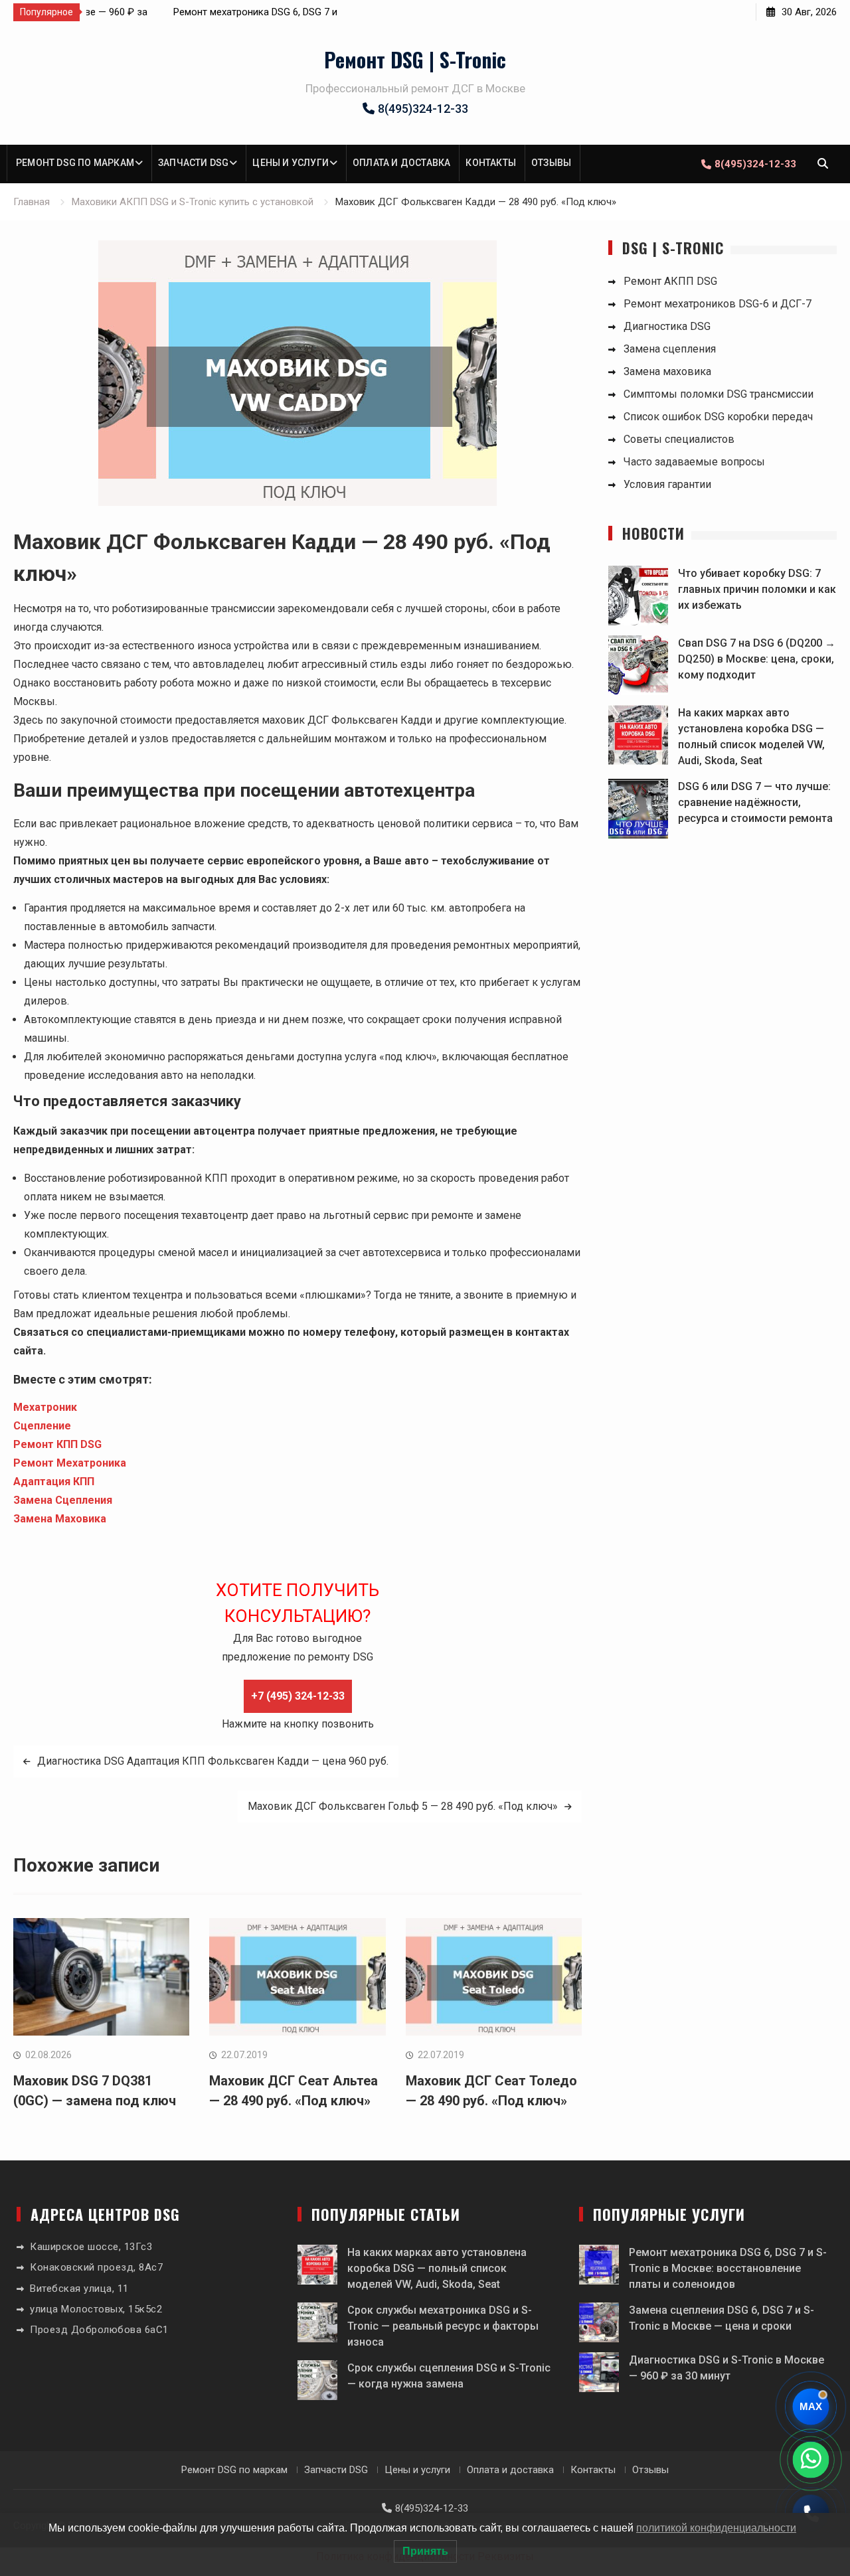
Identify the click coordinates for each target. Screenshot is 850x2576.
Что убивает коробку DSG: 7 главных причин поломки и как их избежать (757, 589)
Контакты (491, 163)
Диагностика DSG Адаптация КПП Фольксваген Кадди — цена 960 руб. (213, 1761)
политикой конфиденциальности (716, 2528)
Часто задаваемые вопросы (694, 462)
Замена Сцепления (63, 1500)
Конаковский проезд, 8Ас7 (96, 2267)
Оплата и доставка (401, 163)
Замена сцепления (670, 349)
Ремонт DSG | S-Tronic (415, 59)
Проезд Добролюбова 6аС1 (99, 2330)
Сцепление (42, 1426)
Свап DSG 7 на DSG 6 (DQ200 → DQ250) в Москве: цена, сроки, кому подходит (757, 659)
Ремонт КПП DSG (57, 1444)
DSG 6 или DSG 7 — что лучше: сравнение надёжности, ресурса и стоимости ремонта (755, 802)
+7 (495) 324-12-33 (298, 1696)
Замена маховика (667, 371)
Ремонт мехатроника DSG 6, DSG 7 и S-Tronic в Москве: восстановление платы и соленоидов (728, 2268)
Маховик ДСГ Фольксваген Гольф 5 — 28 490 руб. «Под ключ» (403, 1806)
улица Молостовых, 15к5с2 (96, 2309)
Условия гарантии (667, 484)
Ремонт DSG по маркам (75, 163)
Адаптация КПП (54, 1482)
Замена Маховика (60, 1519)
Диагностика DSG (667, 326)
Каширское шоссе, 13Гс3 (91, 2247)
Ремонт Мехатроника (70, 1463)
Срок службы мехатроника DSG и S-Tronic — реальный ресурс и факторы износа (443, 2326)
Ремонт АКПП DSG (670, 281)
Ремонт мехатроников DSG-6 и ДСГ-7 (718, 304)
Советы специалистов (679, 439)
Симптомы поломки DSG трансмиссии (719, 394)
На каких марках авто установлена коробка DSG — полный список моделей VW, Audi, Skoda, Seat (437, 2268)
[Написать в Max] (811, 2407)
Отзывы (551, 163)
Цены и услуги (291, 163)
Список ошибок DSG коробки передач (718, 417)
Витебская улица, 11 (79, 2289)
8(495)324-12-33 (423, 109)
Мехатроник (45, 1407)
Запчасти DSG (193, 163)
